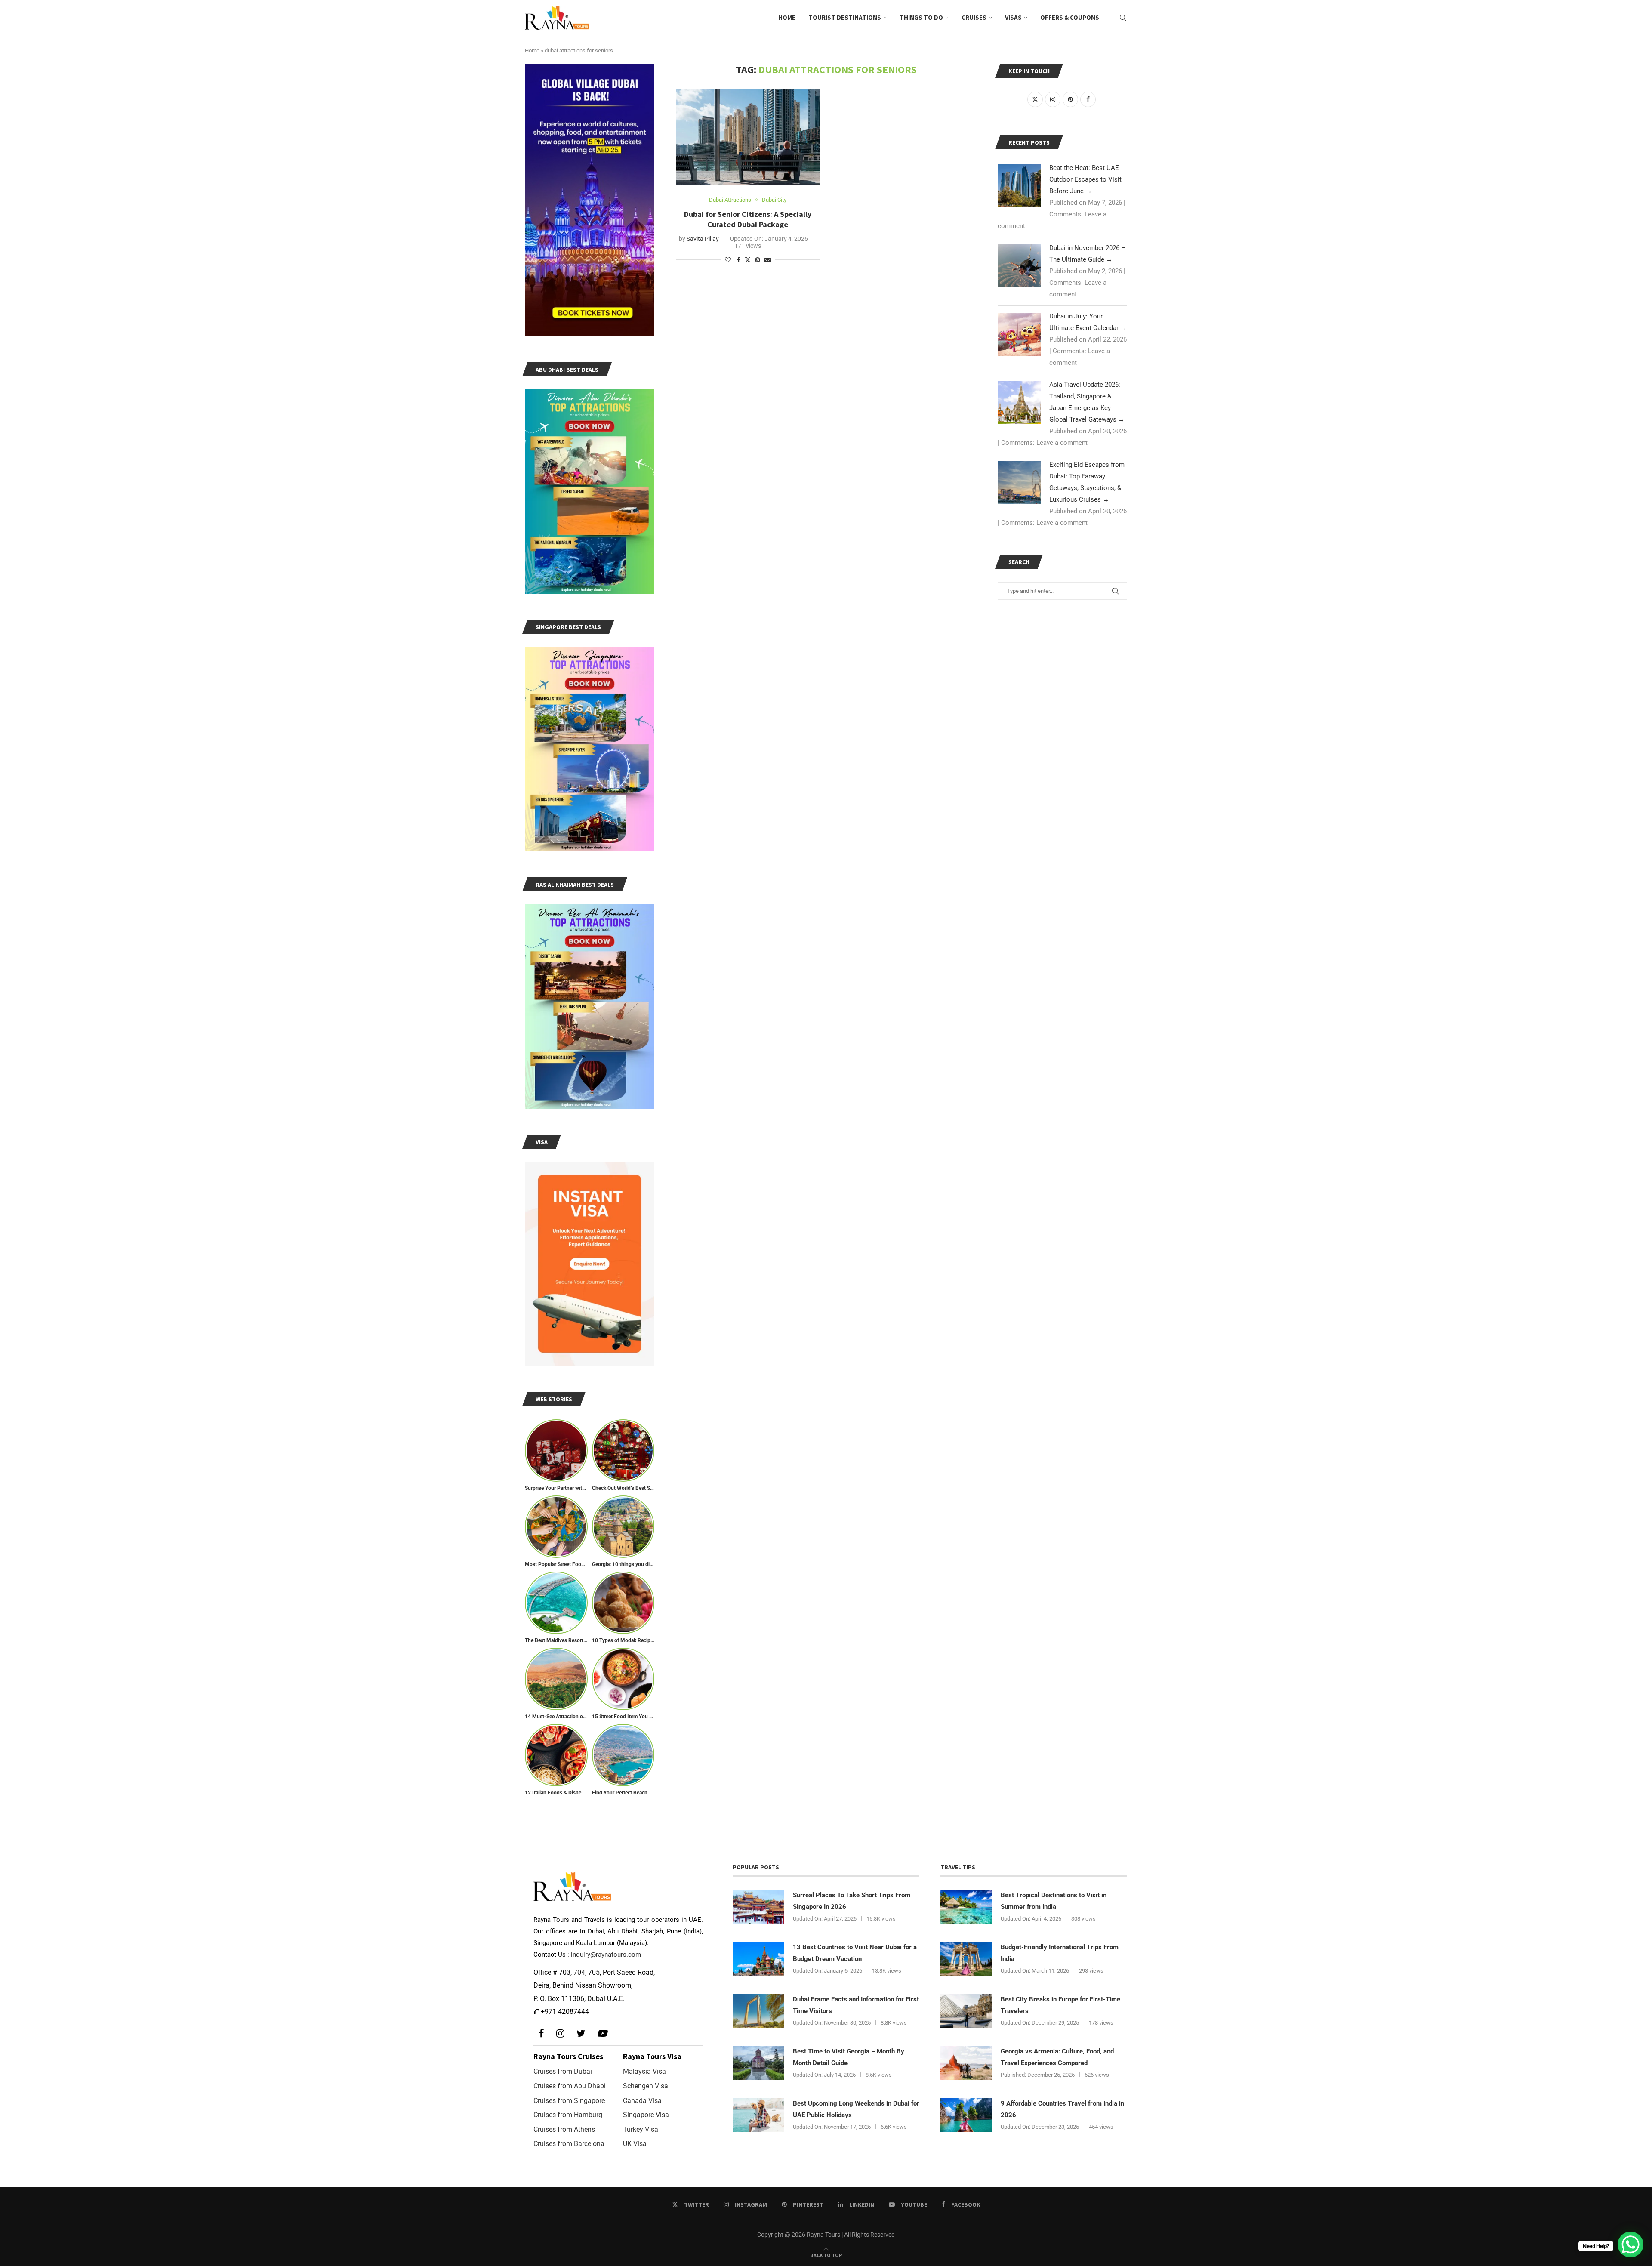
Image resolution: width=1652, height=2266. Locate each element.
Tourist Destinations (845, 17)
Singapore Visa (646, 2115)
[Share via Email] (767, 260)
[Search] (1123, 18)
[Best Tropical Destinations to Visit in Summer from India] (966, 1907)
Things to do (921, 17)
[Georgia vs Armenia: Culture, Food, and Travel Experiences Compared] (966, 2063)
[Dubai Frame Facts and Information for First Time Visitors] (758, 2011)
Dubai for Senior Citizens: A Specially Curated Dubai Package (748, 219)
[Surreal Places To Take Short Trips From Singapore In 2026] (758, 1907)
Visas (1013, 17)
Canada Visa (642, 2101)
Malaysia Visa (644, 2071)
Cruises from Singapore (569, 2101)
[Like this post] (728, 260)
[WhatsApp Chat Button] (1630, 2244)
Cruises (974, 17)
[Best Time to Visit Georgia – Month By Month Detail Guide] (758, 2063)
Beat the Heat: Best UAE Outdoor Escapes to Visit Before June (1085, 179)
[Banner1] (590, 200)
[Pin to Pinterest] (758, 260)
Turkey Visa (641, 2129)
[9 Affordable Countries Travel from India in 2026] (966, 2115)
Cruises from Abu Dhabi (570, 2086)
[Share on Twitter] (748, 260)
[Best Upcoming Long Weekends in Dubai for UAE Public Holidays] (758, 2115)
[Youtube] (602, 2033)
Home (787, 17)
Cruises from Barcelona (569, 2144)
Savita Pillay (703, 239)
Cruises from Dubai (563, 2071)
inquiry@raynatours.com (606, 1955)
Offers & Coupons (1070, 17)
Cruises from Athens (564, 2129)
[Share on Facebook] (739, 260)
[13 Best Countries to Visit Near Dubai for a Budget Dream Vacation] (758, 1959)
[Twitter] (581, 2033)
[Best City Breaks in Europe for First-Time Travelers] (966, 2011)
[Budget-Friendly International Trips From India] (966, 1959)
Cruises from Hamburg (568, 2115)
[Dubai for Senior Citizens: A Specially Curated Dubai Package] (748, 137)
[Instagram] (560, 2033)
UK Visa (635, 2144)
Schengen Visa (646, 2086)
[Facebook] (541, 2033)
